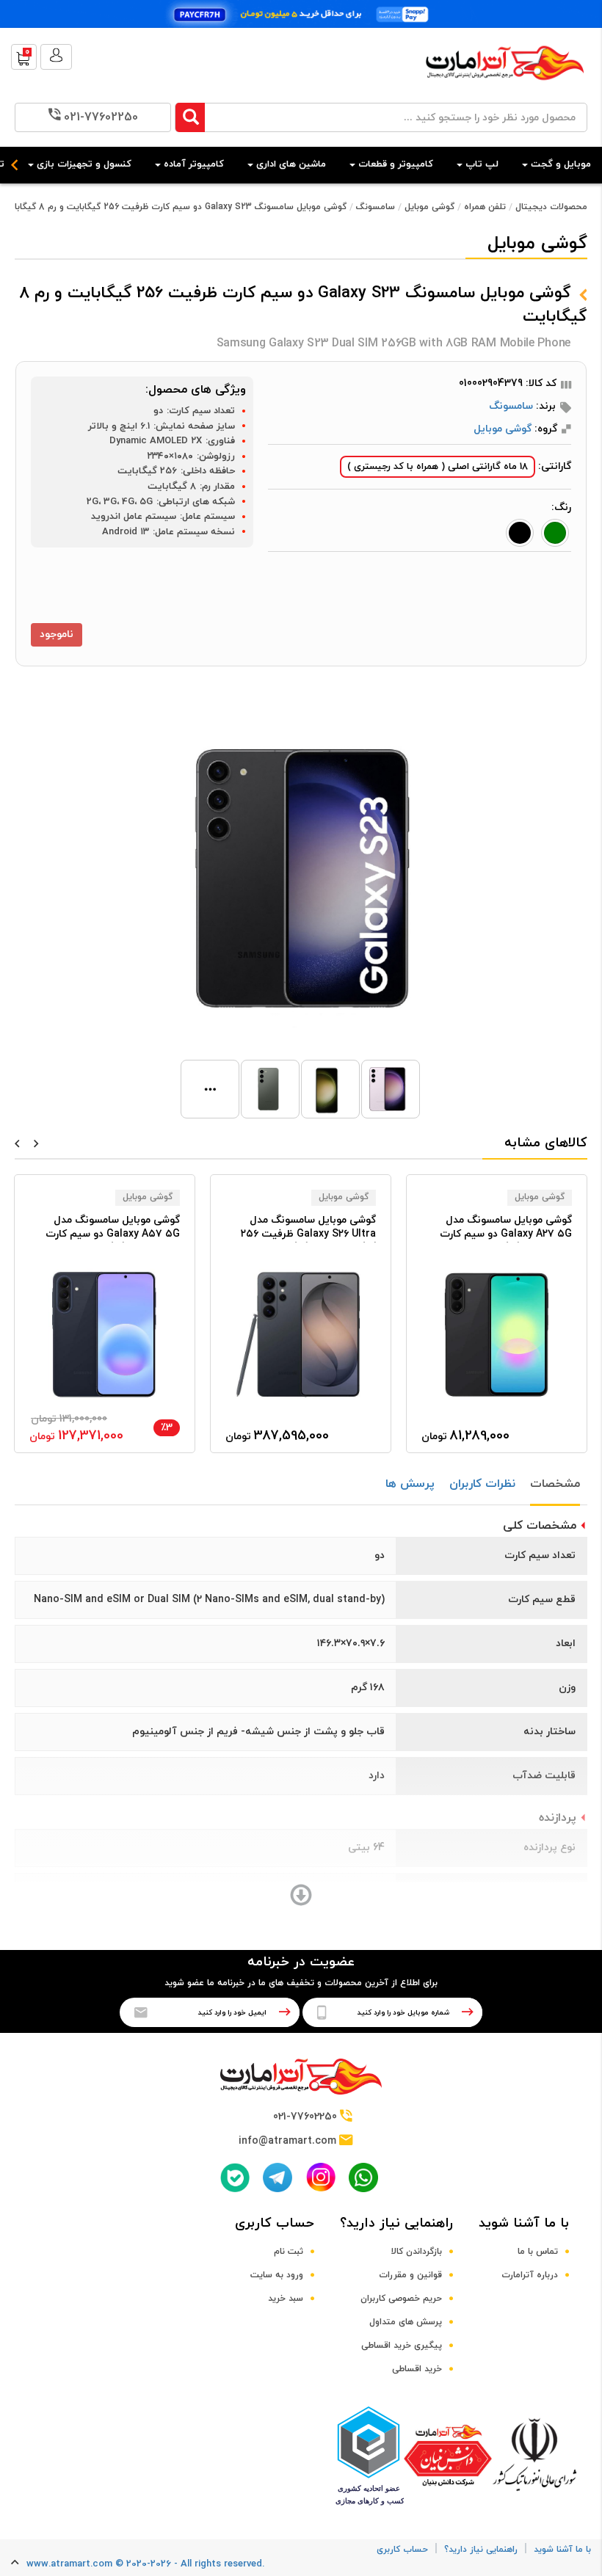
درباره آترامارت (530, 2275)
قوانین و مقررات (410, 2275)
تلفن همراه (485, 207)
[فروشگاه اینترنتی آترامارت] (505, 88)
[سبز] (555, 533)
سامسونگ (376, 207)
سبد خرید (286, 2299)
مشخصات (555, 1484)
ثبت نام (289, 2252)
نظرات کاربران (482, 1484)
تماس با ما (538, 2252)
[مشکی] (520, 533)
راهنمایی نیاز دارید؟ (396, 2223)
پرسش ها (410, 1484)
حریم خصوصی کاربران (401, 2299)
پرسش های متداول (406, 2322)
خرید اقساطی (417, 2369)
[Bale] (235, 2177)
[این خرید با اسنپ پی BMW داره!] (301, 14)
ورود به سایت (277, 2275)
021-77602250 (101, 117)
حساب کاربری (275, 2223)
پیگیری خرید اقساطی (402, 2346)
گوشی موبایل (429, 207)
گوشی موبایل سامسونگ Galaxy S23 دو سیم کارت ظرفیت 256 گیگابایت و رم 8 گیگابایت (174, 207)
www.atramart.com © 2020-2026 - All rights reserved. (145, 2564)
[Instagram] (321, 2177)
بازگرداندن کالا (417, 2252)
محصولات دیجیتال (551, 207)
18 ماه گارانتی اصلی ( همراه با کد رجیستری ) (438, 467)
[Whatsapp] (363, 2177)
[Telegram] (278, 2177)
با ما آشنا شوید (524, 2223)
